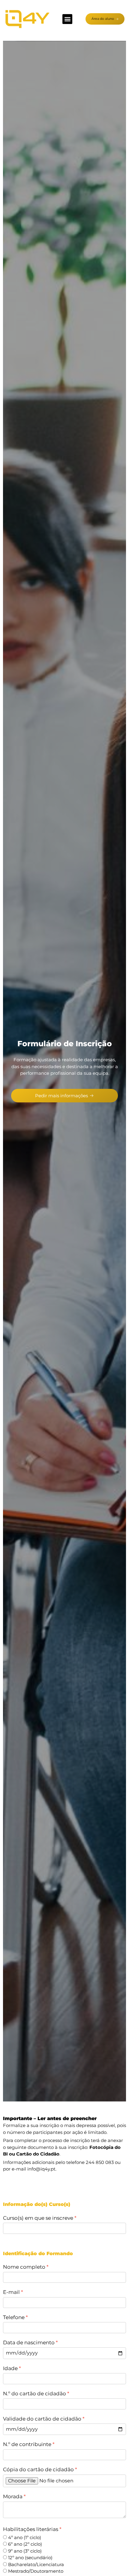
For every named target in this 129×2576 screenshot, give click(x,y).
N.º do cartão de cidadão (34, 2394)
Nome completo (24, 2267)
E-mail (11, 2292)
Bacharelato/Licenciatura (36, 2564)
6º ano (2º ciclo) (25, 2544)
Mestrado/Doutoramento (36, 2571)
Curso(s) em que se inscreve (38, 2218)
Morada (13, 2496)
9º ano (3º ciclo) (25, 2551)
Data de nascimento (29, 2343)
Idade (10, 2368)
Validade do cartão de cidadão (42, 2419)
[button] (67, 19)
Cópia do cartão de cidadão (38, 2469)
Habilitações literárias (31, 2529)
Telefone (14, 2317)
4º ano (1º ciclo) (25, 2537)
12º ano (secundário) (30, 2558)
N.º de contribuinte (27, 2444)
